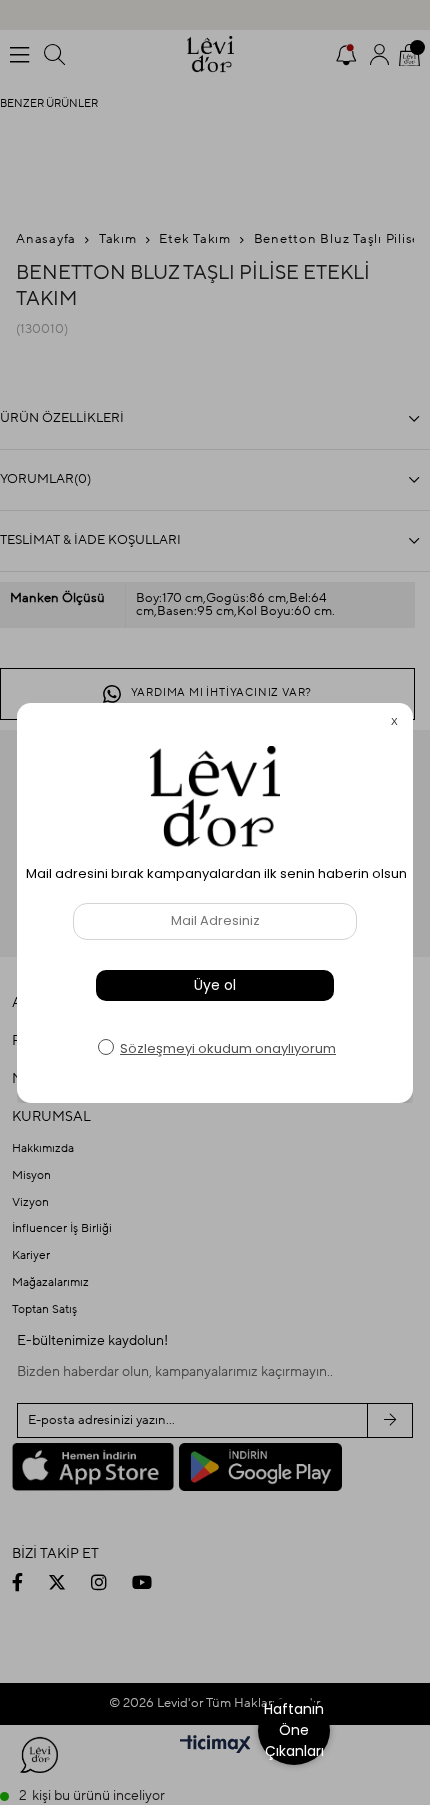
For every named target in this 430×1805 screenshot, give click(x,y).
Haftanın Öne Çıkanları (294, 1730)
